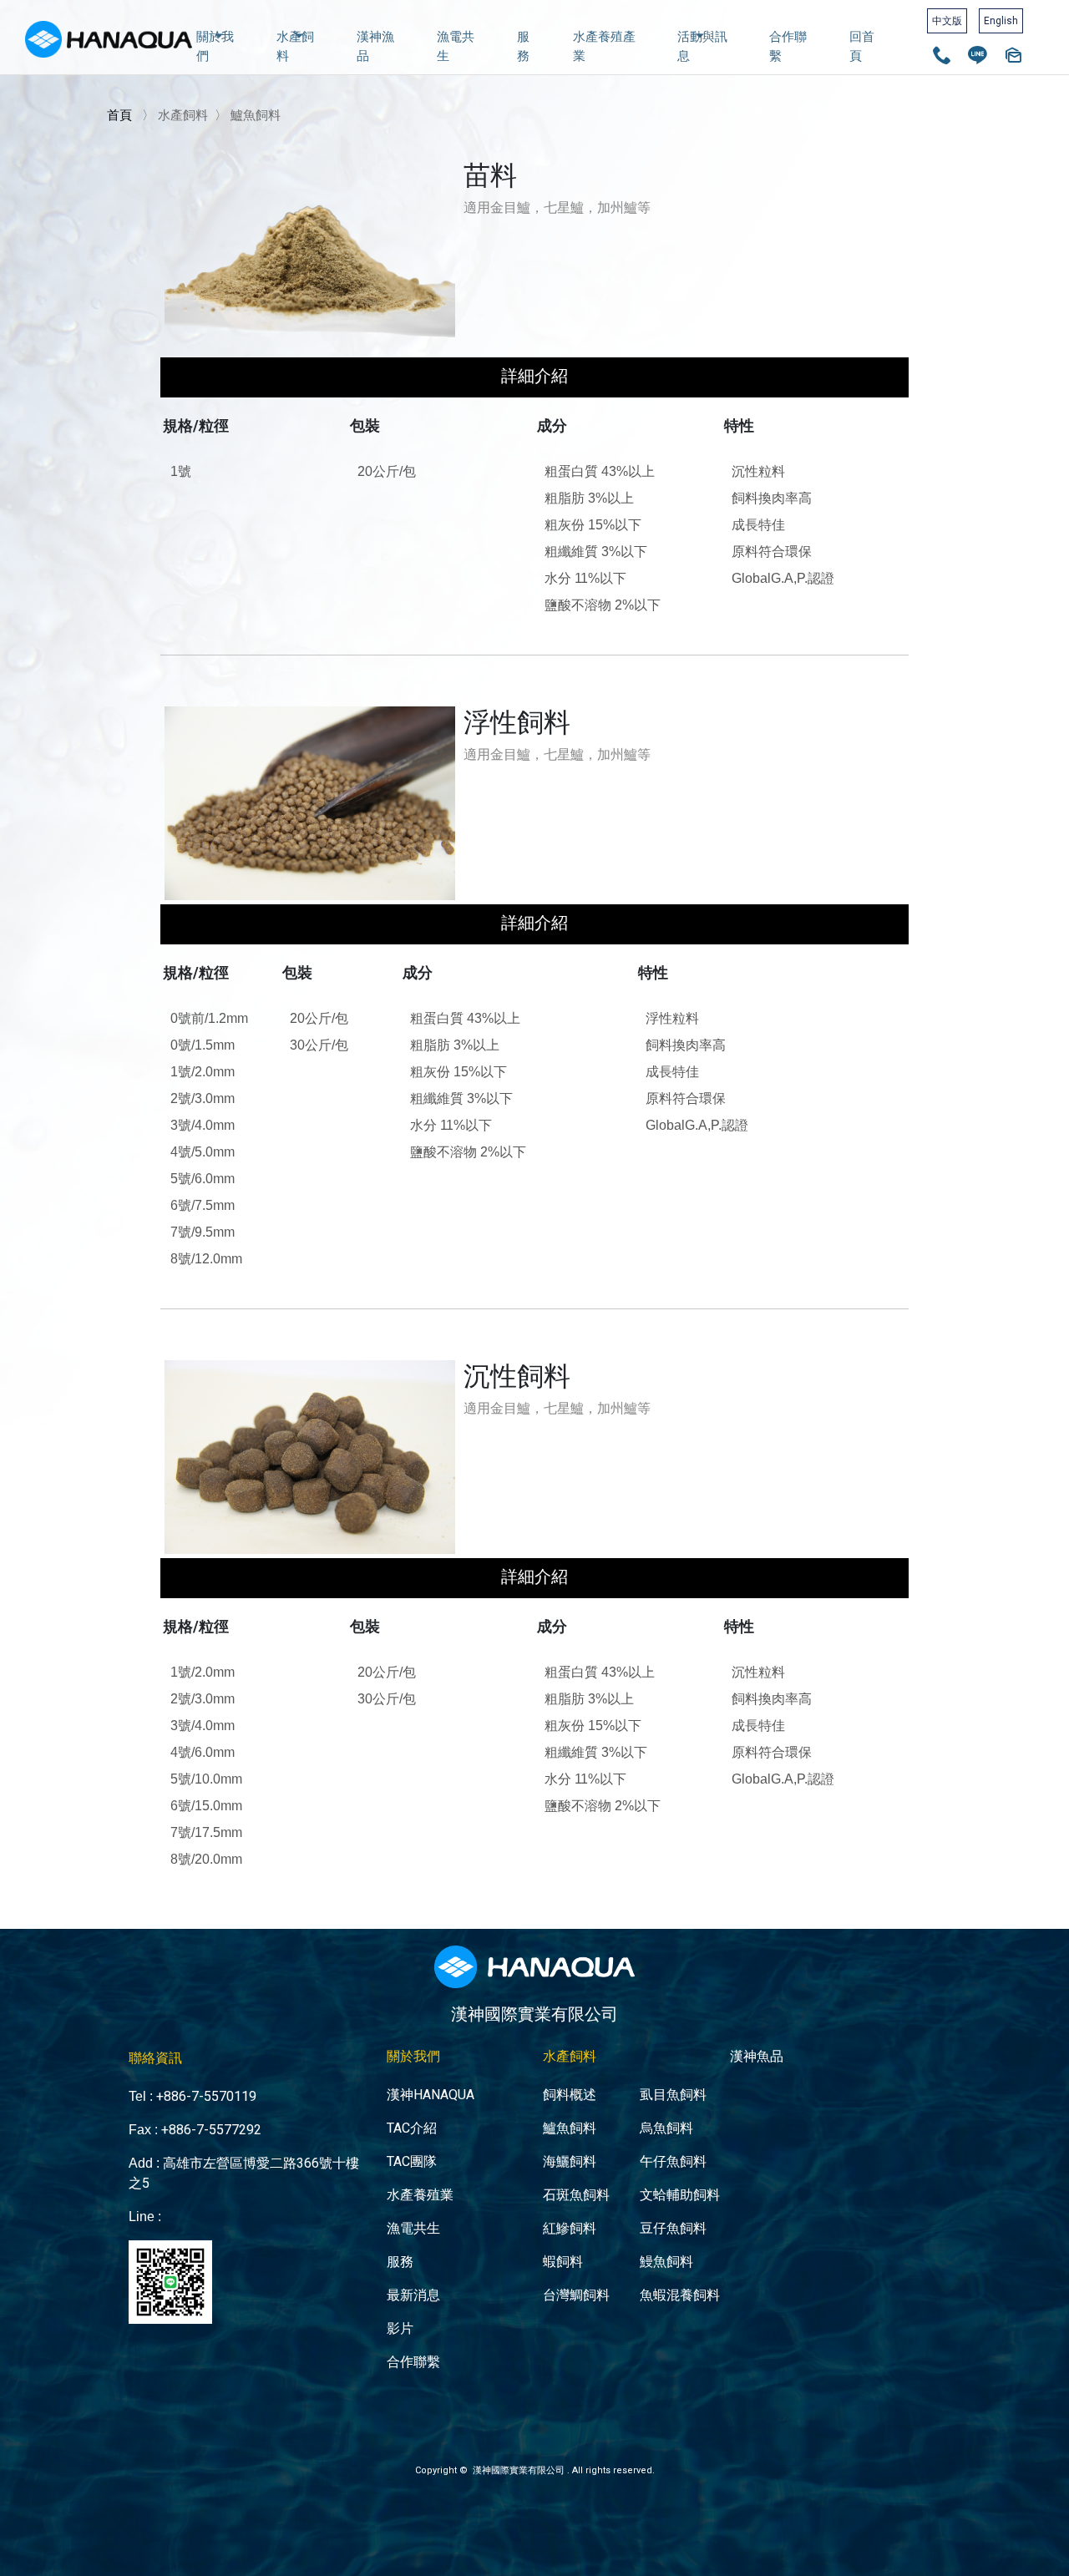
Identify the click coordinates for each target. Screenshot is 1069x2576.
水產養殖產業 (604, 46)
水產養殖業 (420, 2195)
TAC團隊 (412, 2161)
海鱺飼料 (570, 2161)
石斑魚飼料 (576, 2195)
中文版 (947, 21)
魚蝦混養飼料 (680, 2295)
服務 (523, 46)
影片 (400, 2328)
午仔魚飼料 (673, 2161)
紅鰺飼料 (570, 2228)
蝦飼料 (563, 2262)
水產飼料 (295, 46)
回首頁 (862, 46)
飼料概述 (570, 2095)
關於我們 (215, 46)
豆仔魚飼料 (673, 2228)
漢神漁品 (375, 46)
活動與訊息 (702, 46)
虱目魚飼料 (673, 2095)
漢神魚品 (757, 2056)
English (1001, 21)
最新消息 (413, 2295)
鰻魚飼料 (666, 2262)
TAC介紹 (412, 2128)
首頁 (119, 115)
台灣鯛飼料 (576, 2295)
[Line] (978, 58)
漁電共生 (456, 46)
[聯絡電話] (942, 58)
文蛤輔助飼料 (680, 2195)
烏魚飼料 (666, 2128)
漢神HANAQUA (431, 2095)
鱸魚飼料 (570, 2128)
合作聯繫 (788, 46)
